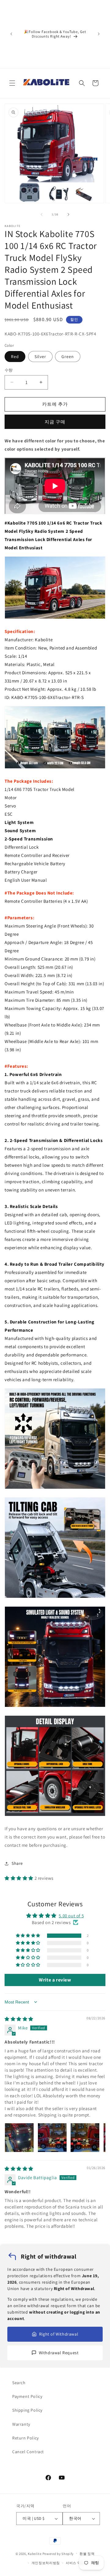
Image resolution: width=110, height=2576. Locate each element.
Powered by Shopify (58, 2553)
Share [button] (17, 1863)
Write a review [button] (55, 1980)
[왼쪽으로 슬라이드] (42, 214)
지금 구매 (55, 422)
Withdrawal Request (59, 2353)
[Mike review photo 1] (19, 2138)
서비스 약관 (75, 2563)
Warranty (21, 2424)
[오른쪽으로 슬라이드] (68, 214)
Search (19, 2383)
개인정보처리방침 (46, 2563)
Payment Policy (27, 2396)
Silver (40, 357)
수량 (9, 370)
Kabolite (35, 2553)
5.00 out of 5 (71, 1916)
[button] (12, 83)
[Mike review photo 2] (52, 2138)
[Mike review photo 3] (85, 2138)
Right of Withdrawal (59, 2334)
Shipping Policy (27, 2410)
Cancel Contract (28, 2452)
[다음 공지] (99, 34)
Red (15, 357)
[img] (19, 2019)
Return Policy (26, 2438)
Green (68, 357)
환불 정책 (87, 2554)
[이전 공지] (11, 34)
